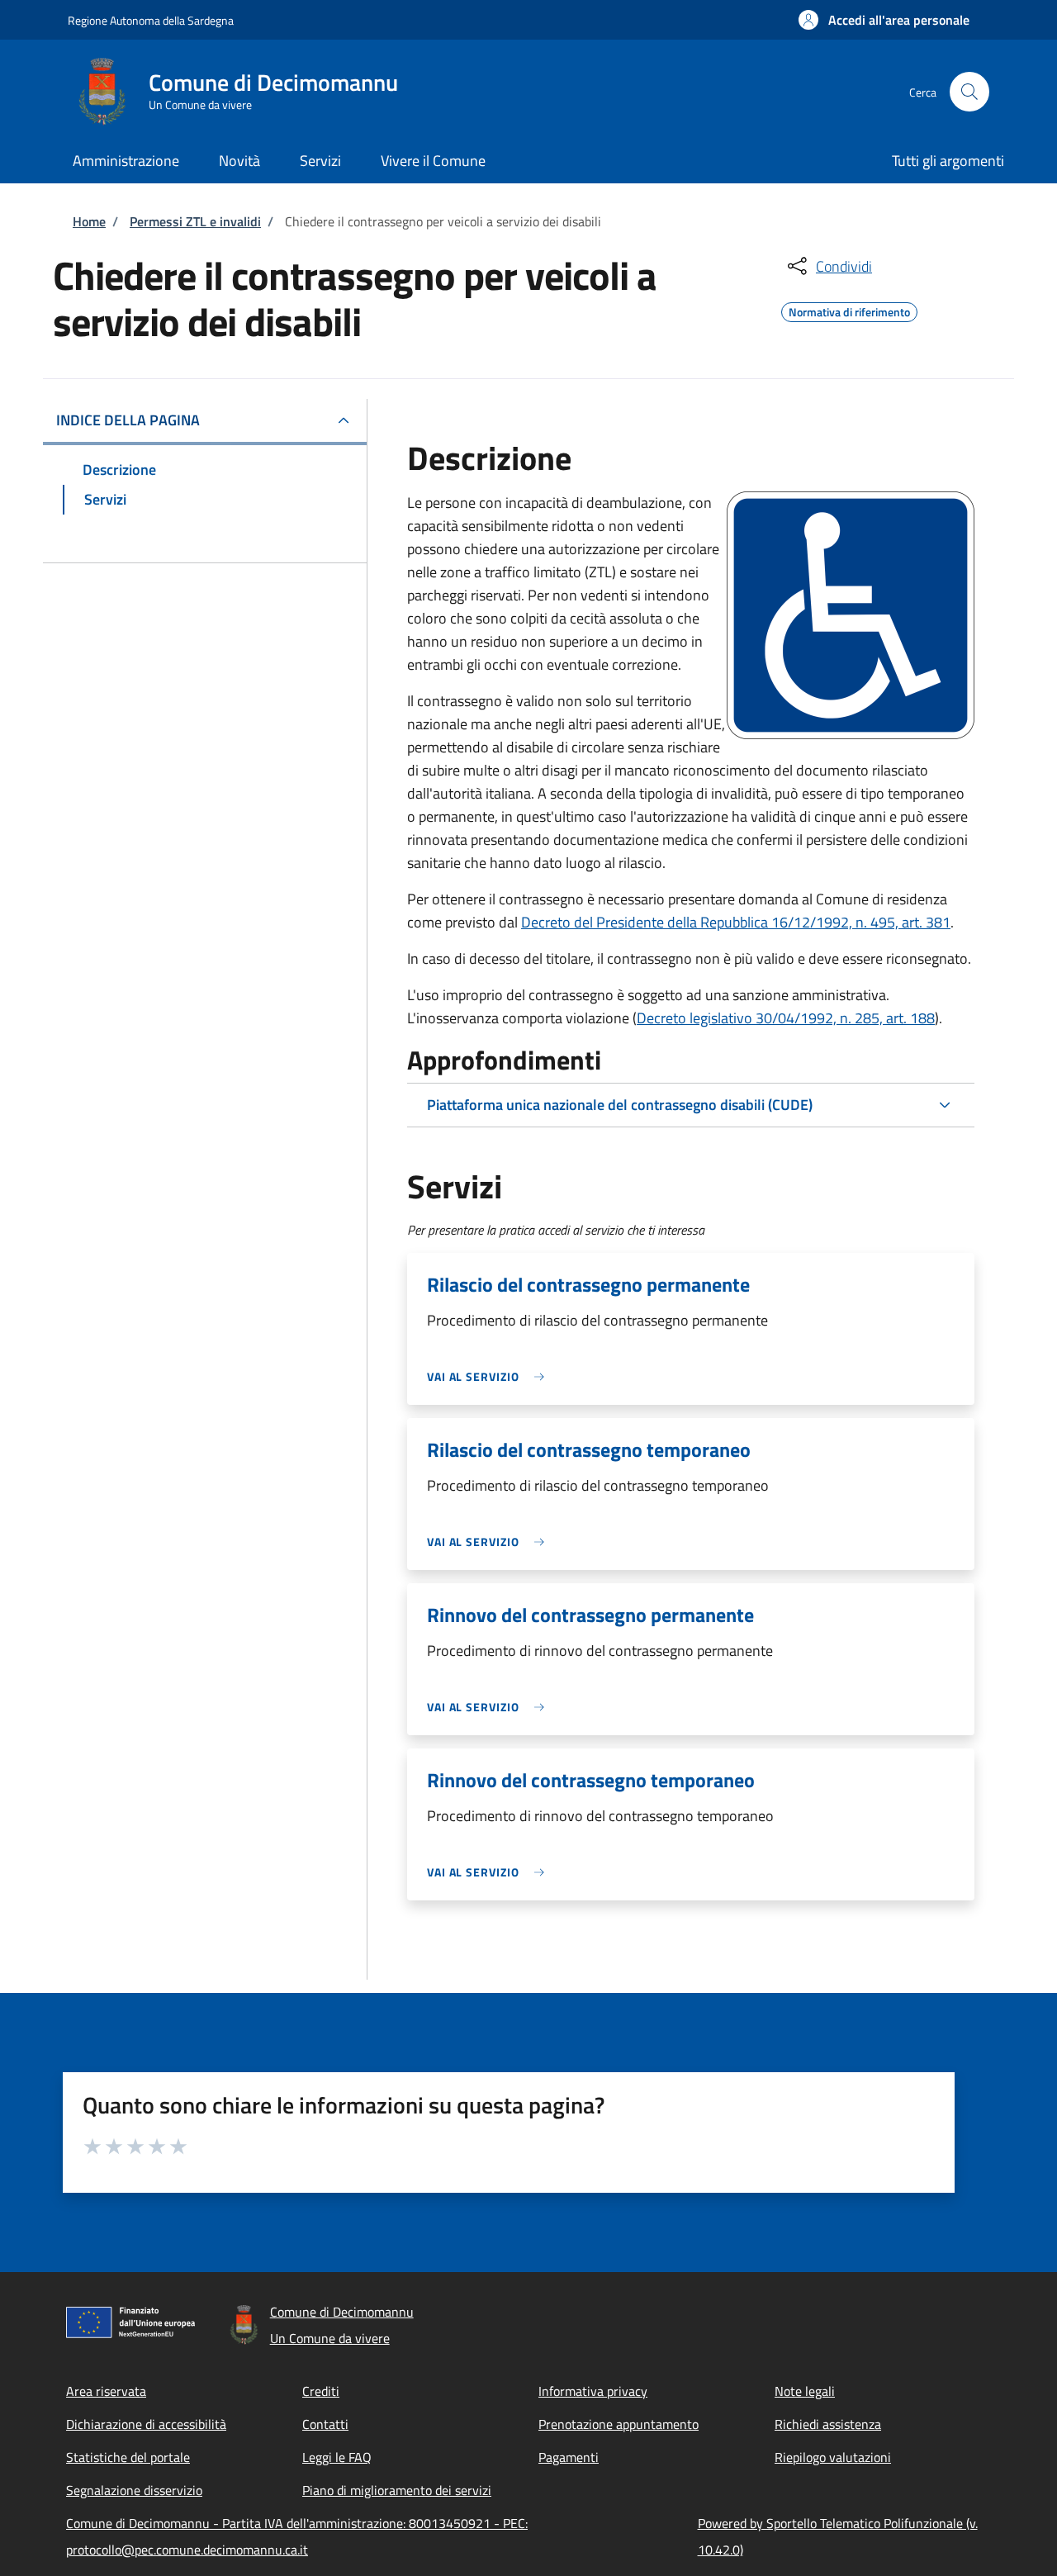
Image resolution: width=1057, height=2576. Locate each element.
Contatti (325, 2424)
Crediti (321, 2391)
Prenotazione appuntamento (619, 2424)
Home (89, 221)
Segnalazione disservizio (134, 2490)
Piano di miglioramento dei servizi (397, 2490)
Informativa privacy (593, 2391)
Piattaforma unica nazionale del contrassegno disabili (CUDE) (620, 1105)
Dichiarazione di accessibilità (146, 2424)
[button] (884, 20)
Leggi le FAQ (337, 2457)
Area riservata (106, 2391)
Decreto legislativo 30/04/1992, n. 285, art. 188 (786, 1018)
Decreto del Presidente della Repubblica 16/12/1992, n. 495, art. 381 (736, 922)
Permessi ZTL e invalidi (195, 221)
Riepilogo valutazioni (833, 2457)
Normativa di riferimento (849, 310)
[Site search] (969, 92)
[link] (490, 1376)
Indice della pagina (128, 420)
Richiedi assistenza (828, 2424)
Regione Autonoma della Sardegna (151, 20)
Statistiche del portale (128, 2457)
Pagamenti (569, 2457)
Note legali (805, 2391)
